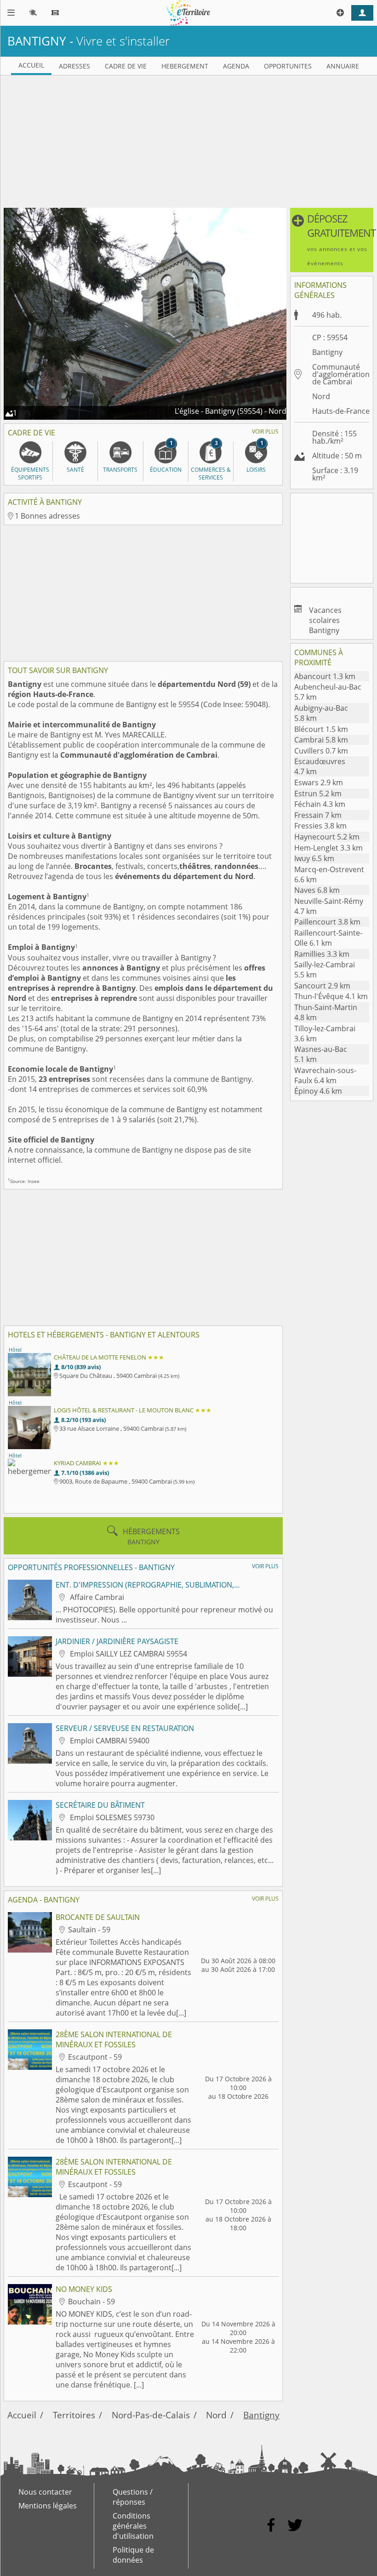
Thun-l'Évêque (331, 996)
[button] (332, 240)
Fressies (320, 826)
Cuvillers (321, 751)
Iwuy (314, 858)
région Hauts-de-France (51, 694)
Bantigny (261, 2415)
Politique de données (133, 2555)
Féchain (320, 804)
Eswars (319, 783)
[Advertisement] (188, 140)
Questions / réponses (133, 2497)
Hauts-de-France (341, 411)
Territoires (74, 2415)
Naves (317, 890)
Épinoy (318, 1091)
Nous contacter (45, 2492)
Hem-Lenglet (328, 848)
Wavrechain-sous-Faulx (325, 1075)
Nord (321, 396)
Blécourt (321, 729)
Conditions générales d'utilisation (133, 2526)
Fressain (318, 815)
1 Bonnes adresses (47, 516)
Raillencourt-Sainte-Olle (328, 938)
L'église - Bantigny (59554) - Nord (231, 411)
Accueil (22, 2415)
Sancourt (322, 986)
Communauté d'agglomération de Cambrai (139, 755)
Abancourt (325, 676)
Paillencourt (327, 922)
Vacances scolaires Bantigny (325, 620)
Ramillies (322, 954)
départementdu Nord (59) (204, 684)
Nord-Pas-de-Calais (151, 2415)
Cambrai (321, 740)
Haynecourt (327, 837)
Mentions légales (48, 2506)
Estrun (318, 794)
